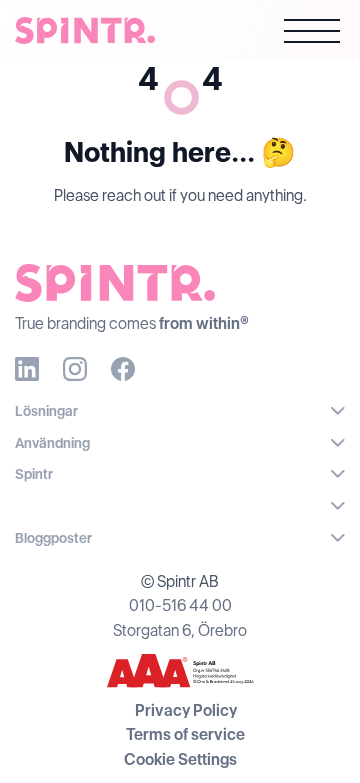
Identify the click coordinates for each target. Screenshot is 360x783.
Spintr (34, 474)
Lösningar (46, 411)
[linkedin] (27, 369)
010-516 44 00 (180, 605)
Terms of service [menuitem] (185, 734)
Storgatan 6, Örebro (180, 630)
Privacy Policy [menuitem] (186, 710)
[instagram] (75, 369)
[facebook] (123, 369)
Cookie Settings (180, 759)
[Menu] (312, 34)
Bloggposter (53, 538)
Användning (52, 443)
